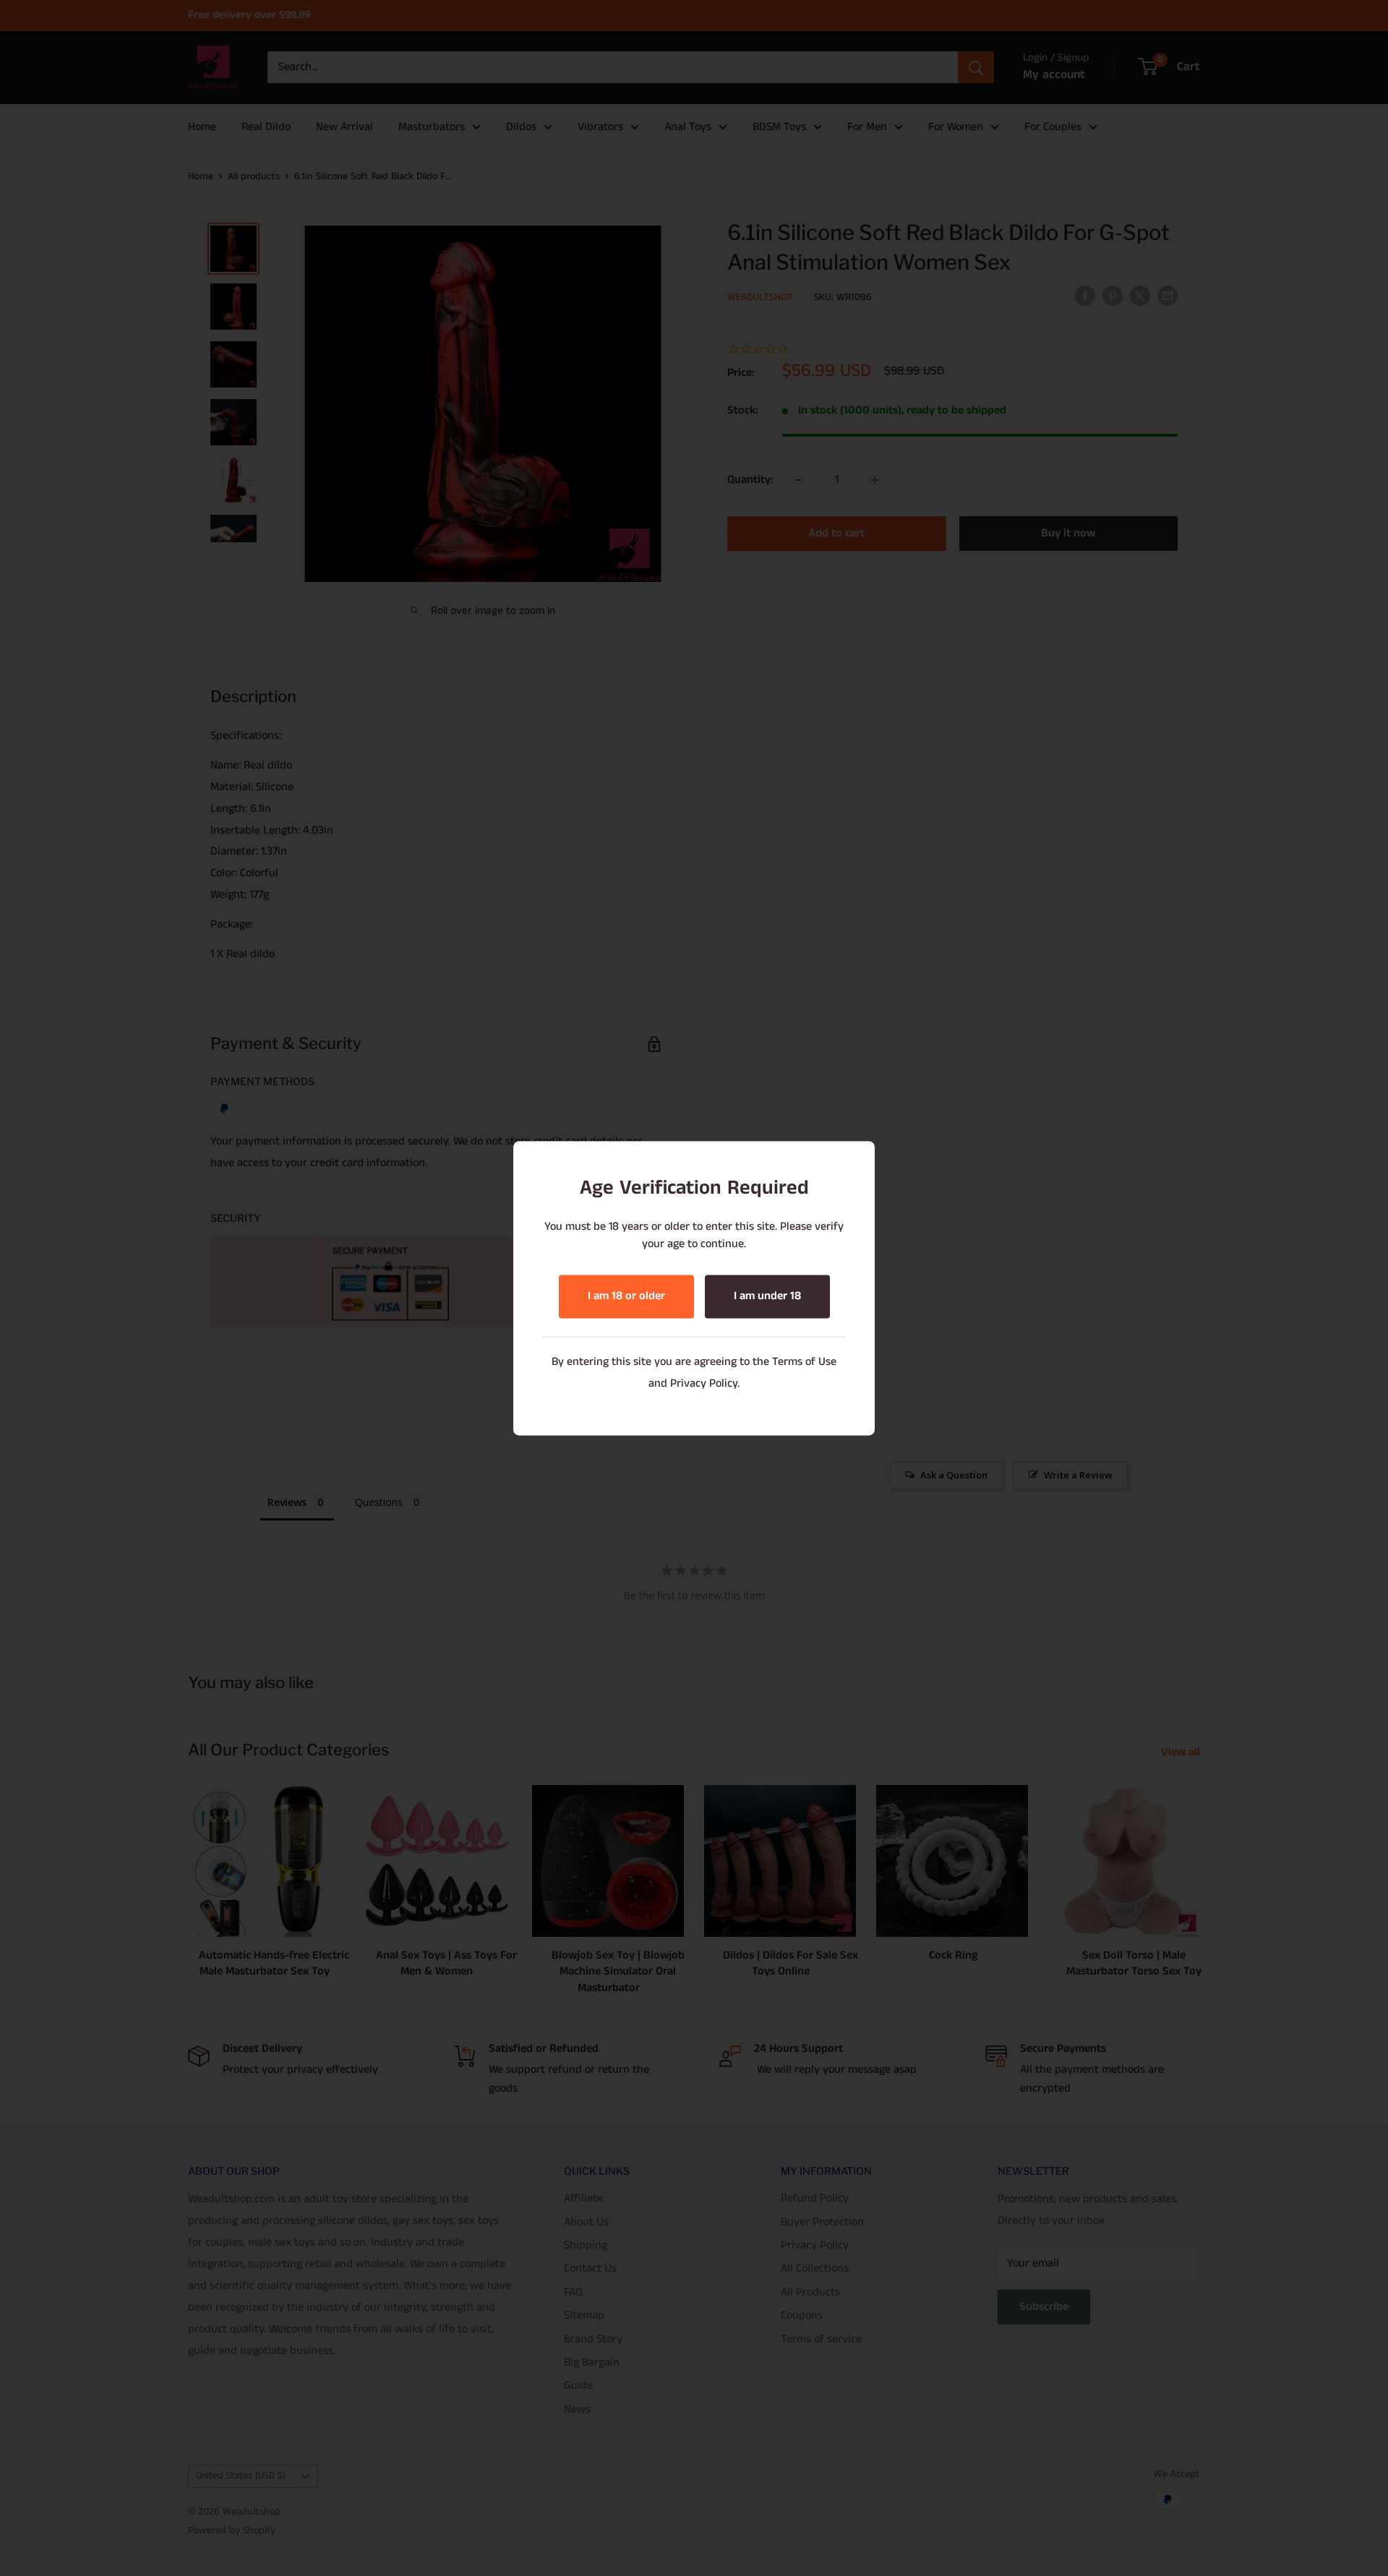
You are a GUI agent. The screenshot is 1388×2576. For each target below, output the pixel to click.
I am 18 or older (626, 1296)
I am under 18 (767, 1296)
